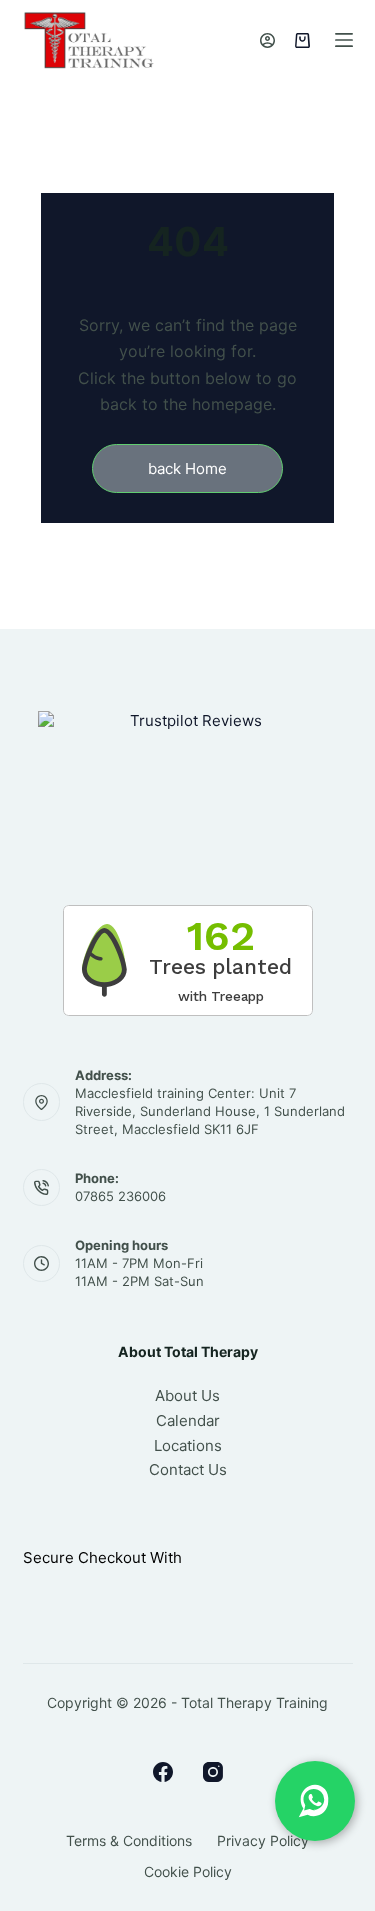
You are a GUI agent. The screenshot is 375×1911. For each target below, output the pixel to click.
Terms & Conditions (129, 1840)
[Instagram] (213, 1772)
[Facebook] (163, 1772)
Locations (188, 1445)
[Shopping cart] (302, 40)
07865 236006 (120, 1196)
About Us (187, 1395)
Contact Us (188, 1469)
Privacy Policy (263, 1840)
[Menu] (344, 40)
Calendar (188, 1420)
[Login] (267, 40)
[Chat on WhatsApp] (315, 1801)
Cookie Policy (188, 1871)
